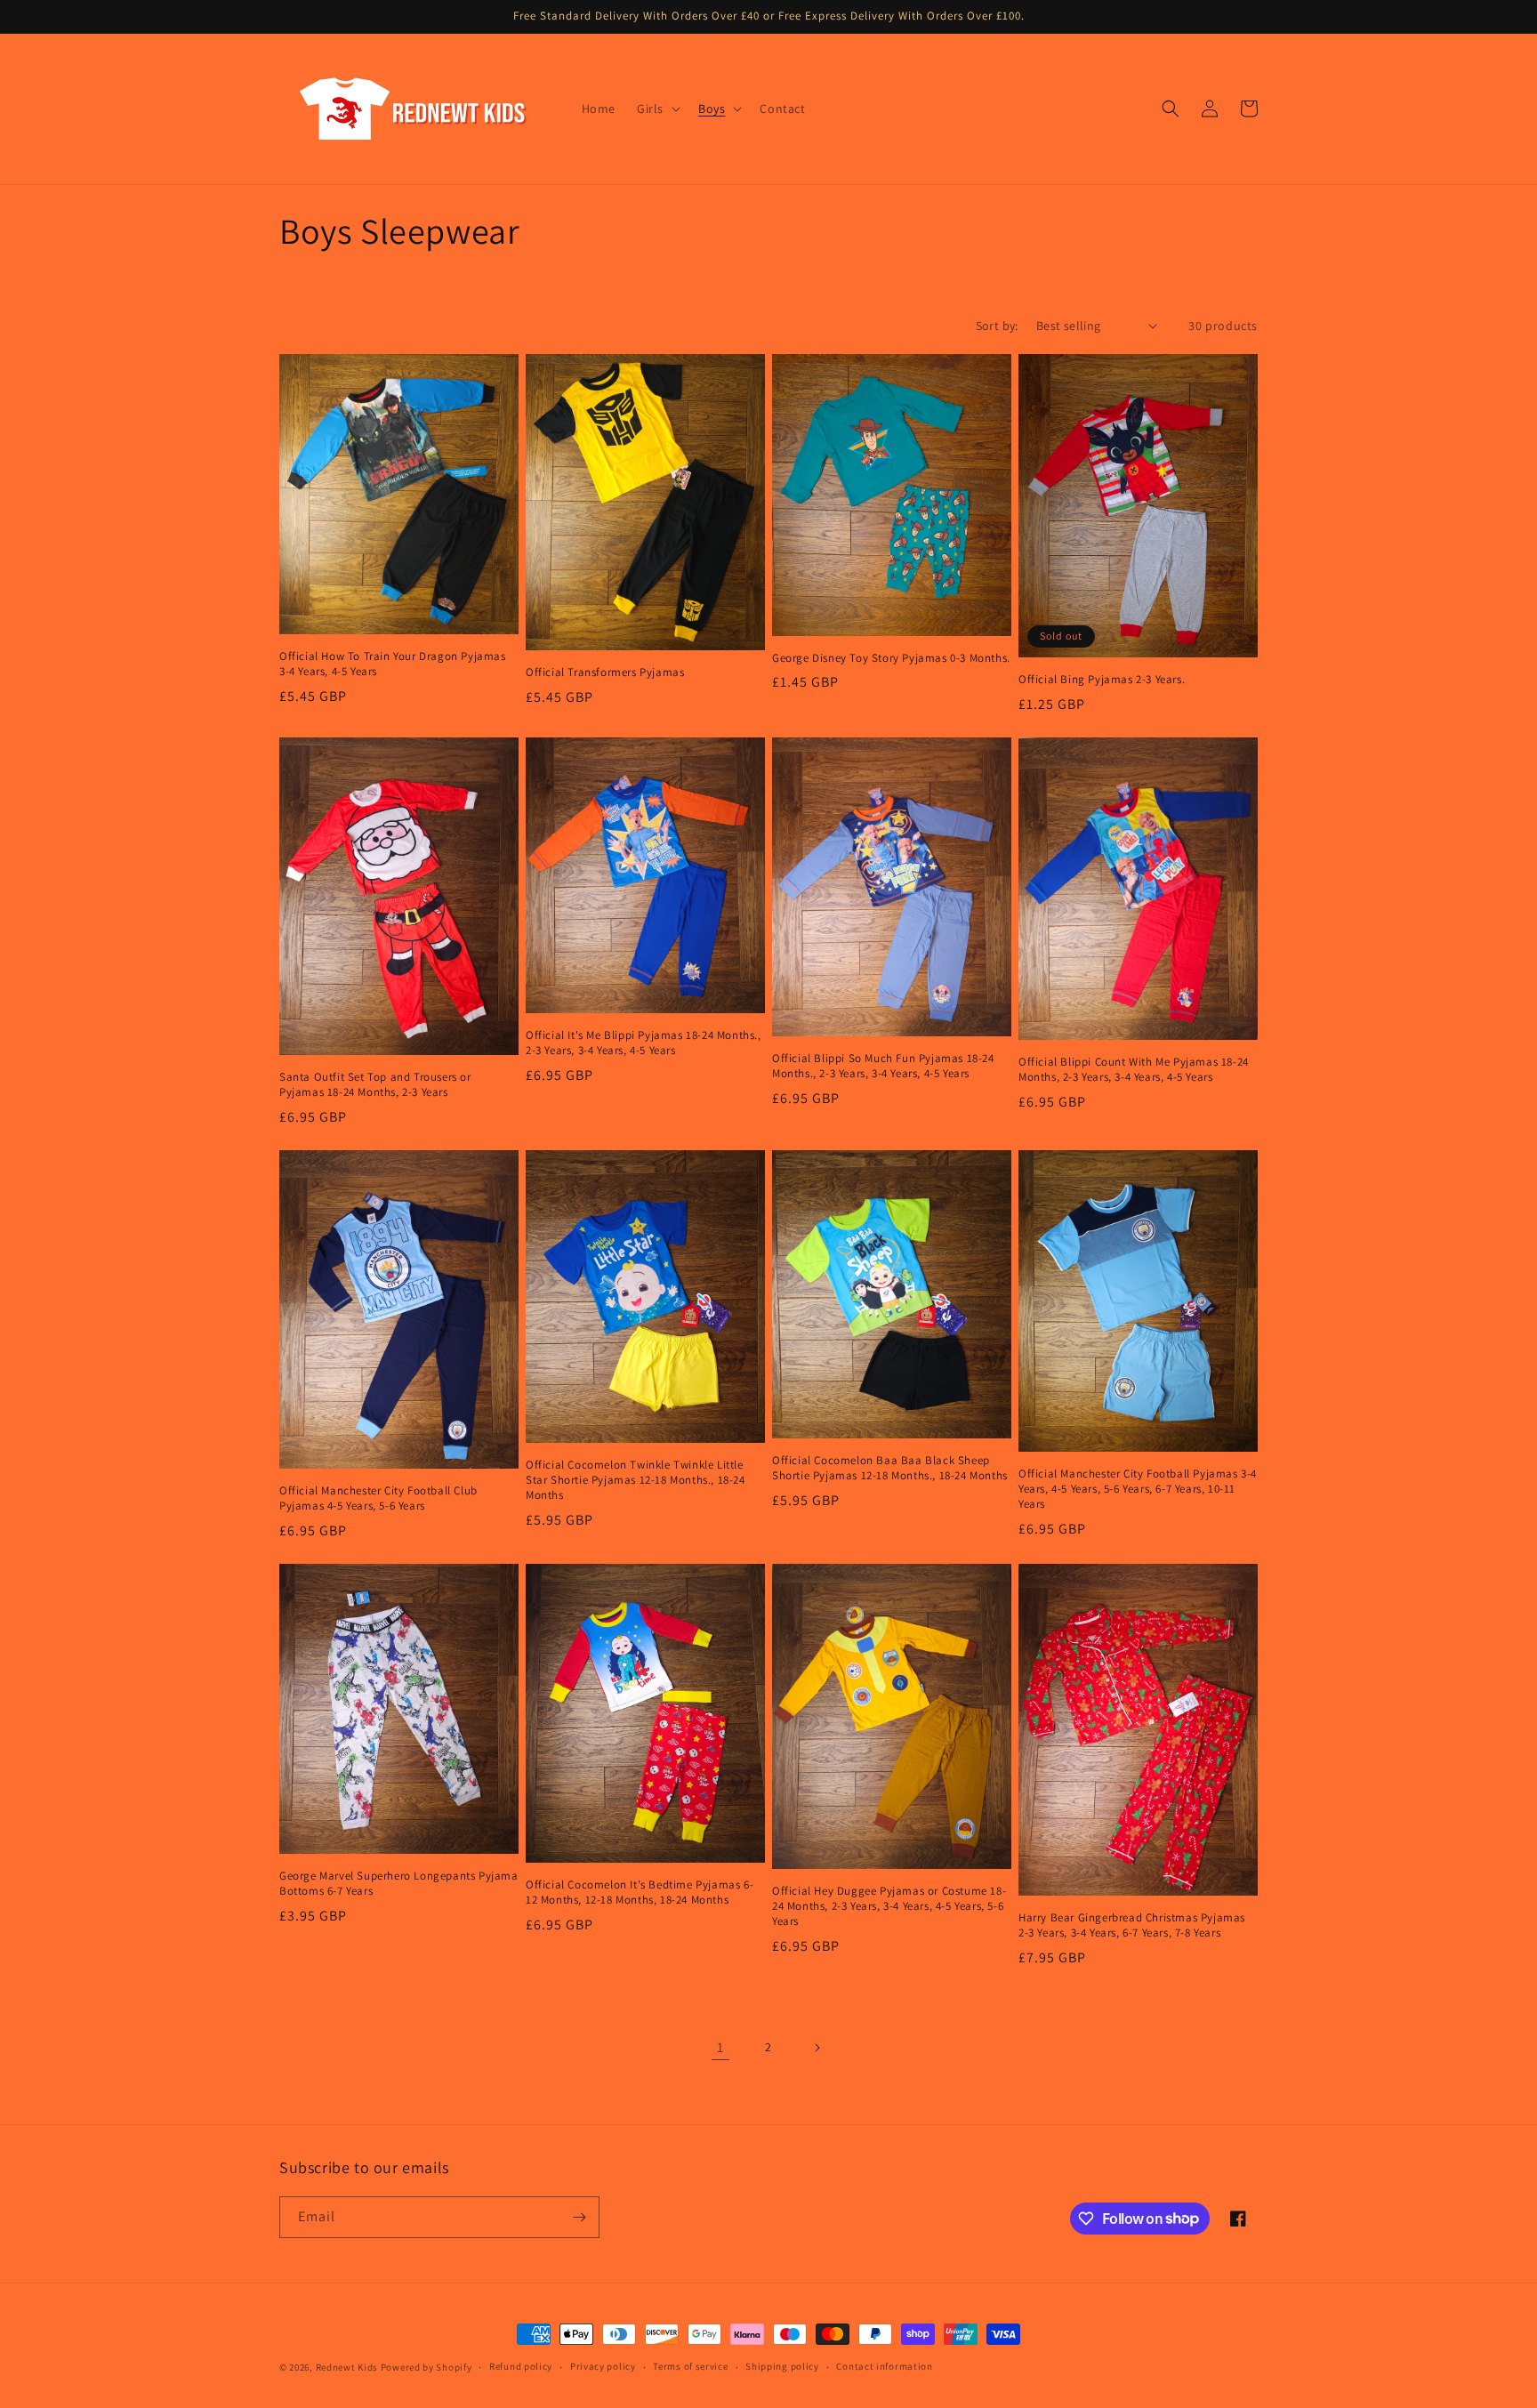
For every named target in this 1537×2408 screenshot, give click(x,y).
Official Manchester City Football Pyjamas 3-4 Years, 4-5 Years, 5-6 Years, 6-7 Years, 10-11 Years (1138, 1489)
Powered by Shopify (426, 2367)
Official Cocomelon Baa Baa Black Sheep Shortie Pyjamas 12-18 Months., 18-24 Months (890, 1468)
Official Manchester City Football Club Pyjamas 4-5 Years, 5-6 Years (378, 1498)
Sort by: (997, 326)
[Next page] (817, 2048)
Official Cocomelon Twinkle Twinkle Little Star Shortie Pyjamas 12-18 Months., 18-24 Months (636, 1480)
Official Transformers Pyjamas (605, 672)
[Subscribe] (579, 2217)
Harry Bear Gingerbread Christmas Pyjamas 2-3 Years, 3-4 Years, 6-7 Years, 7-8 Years (1132, 1925)
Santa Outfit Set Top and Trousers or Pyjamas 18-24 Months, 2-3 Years (375, 1085)
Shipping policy (782, 2366)
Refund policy (521, 2366)
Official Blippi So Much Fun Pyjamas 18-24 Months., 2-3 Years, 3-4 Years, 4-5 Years (883, 1066)
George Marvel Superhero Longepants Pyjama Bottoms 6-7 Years (399, 1884)
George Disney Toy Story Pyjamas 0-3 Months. (891, 658)
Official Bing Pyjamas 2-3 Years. (1102, 680)
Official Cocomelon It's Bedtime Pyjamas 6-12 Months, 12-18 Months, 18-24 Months (640, 1893)
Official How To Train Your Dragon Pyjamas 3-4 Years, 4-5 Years (393, 664)
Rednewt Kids (347, 2367)
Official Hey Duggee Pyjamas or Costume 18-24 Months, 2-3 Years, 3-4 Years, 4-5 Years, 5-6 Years (889, 1906)
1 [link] (720, 2047)
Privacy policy (603, 2366)
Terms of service (690, 2366)
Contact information (884, 2366)
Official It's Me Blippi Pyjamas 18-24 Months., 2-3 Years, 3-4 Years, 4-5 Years (644, 1043)
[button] (657, 109)
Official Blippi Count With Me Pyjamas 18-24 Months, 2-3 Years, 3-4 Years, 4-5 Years (1134, 1070)
